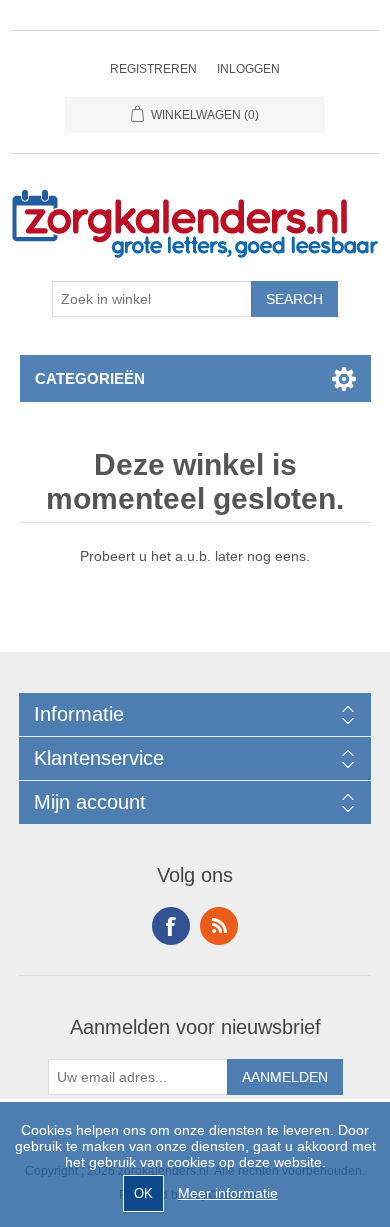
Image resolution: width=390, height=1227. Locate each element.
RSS (219, 926)
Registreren (153, 69)
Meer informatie (228, 1193)
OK (143, 1193)
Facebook (171, 926)
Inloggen (248, 69)
